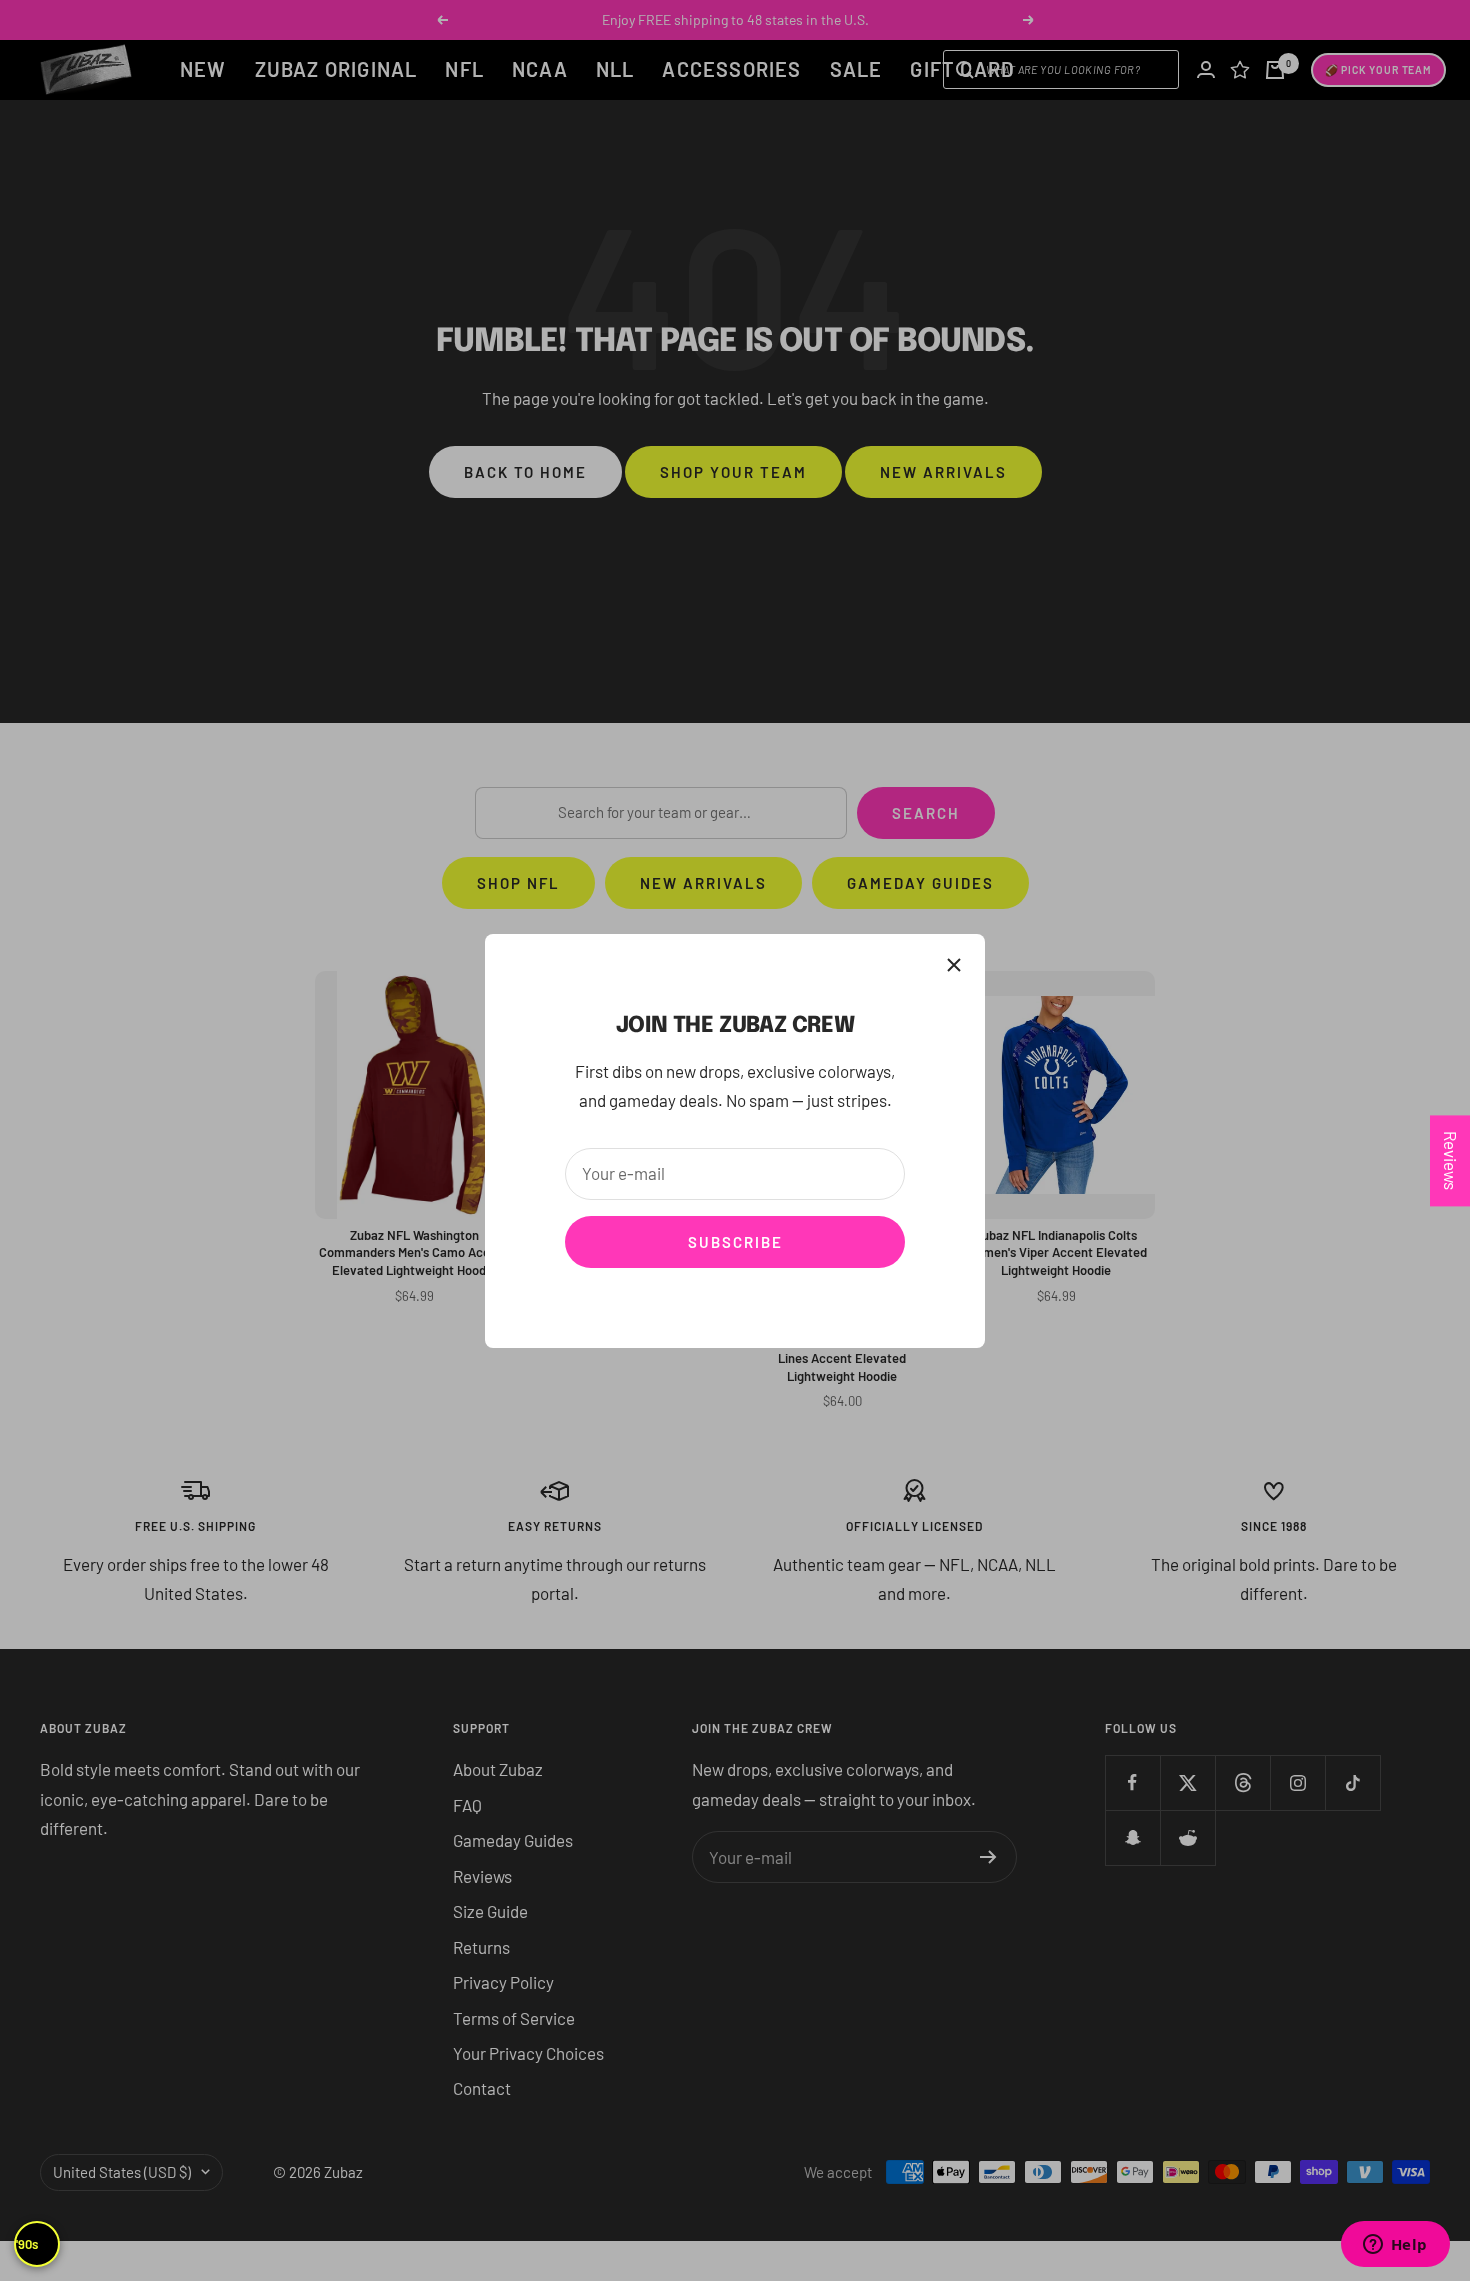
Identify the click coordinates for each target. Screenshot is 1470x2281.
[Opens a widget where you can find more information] (1395, 2246)
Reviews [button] (1451, 1160)
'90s (27, 2244)
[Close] (954, 965)
